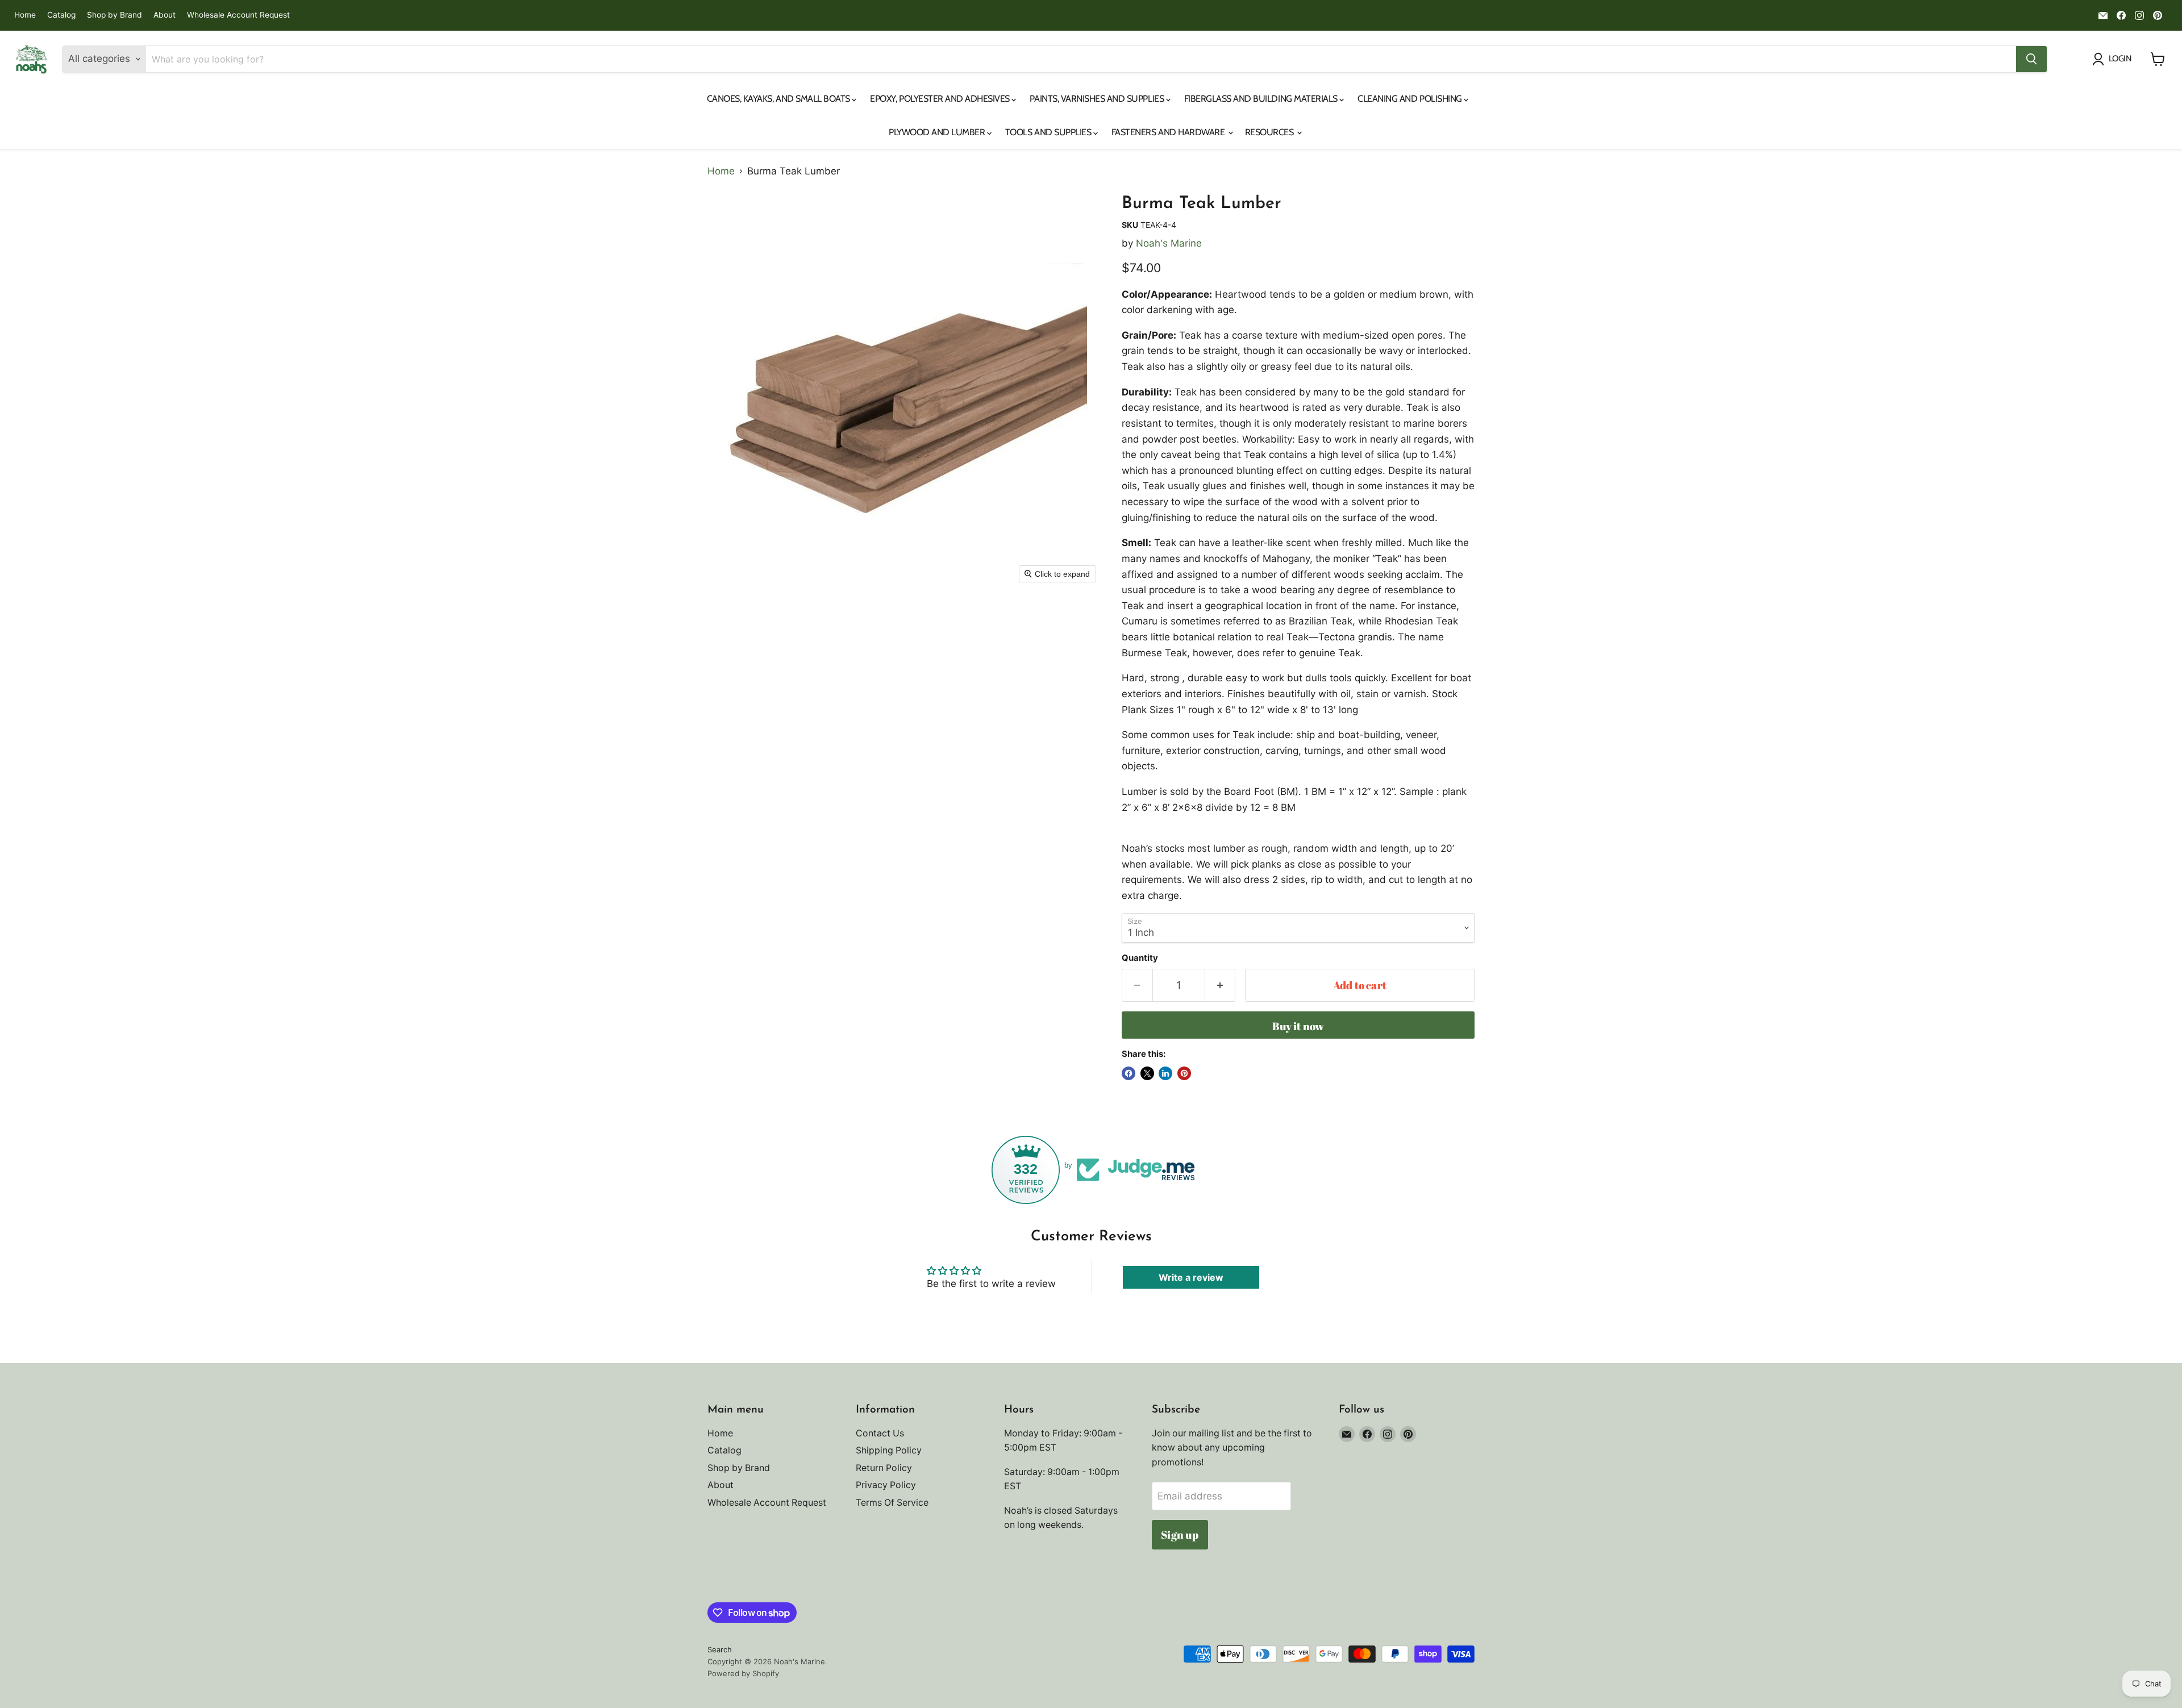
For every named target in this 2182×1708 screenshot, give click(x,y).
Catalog (61, 15)
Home (25, 15)
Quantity (1140, 958)
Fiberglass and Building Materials (1262, 99)
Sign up (1180, 1535)
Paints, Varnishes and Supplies (1098, 99)
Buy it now (1298, 1026)
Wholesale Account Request (238, 15)
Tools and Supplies (1049, 132)
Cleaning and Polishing (1411, 99)
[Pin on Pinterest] (1184, 1073)
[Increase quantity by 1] (1221, 985)
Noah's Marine (1169, 243)
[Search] (2031, 59)
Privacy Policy (886, 1485)
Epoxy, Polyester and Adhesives (941, 99)
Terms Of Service (892, 1503)
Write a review (1191, 1277)
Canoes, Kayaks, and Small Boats (780, 99)
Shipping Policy (889, 1450)
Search (720, 1649)
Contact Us (880, 1433)
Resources (1270, 132)
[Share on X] (1147, 1073)
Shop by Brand (114, 15)
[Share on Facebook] (1129, 1073)
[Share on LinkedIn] (1165, 1073)
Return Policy (884, 1468)
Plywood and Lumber (938, 132)
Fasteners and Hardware (1169, 132)
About (165, 15)
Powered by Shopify (743, 1673)
